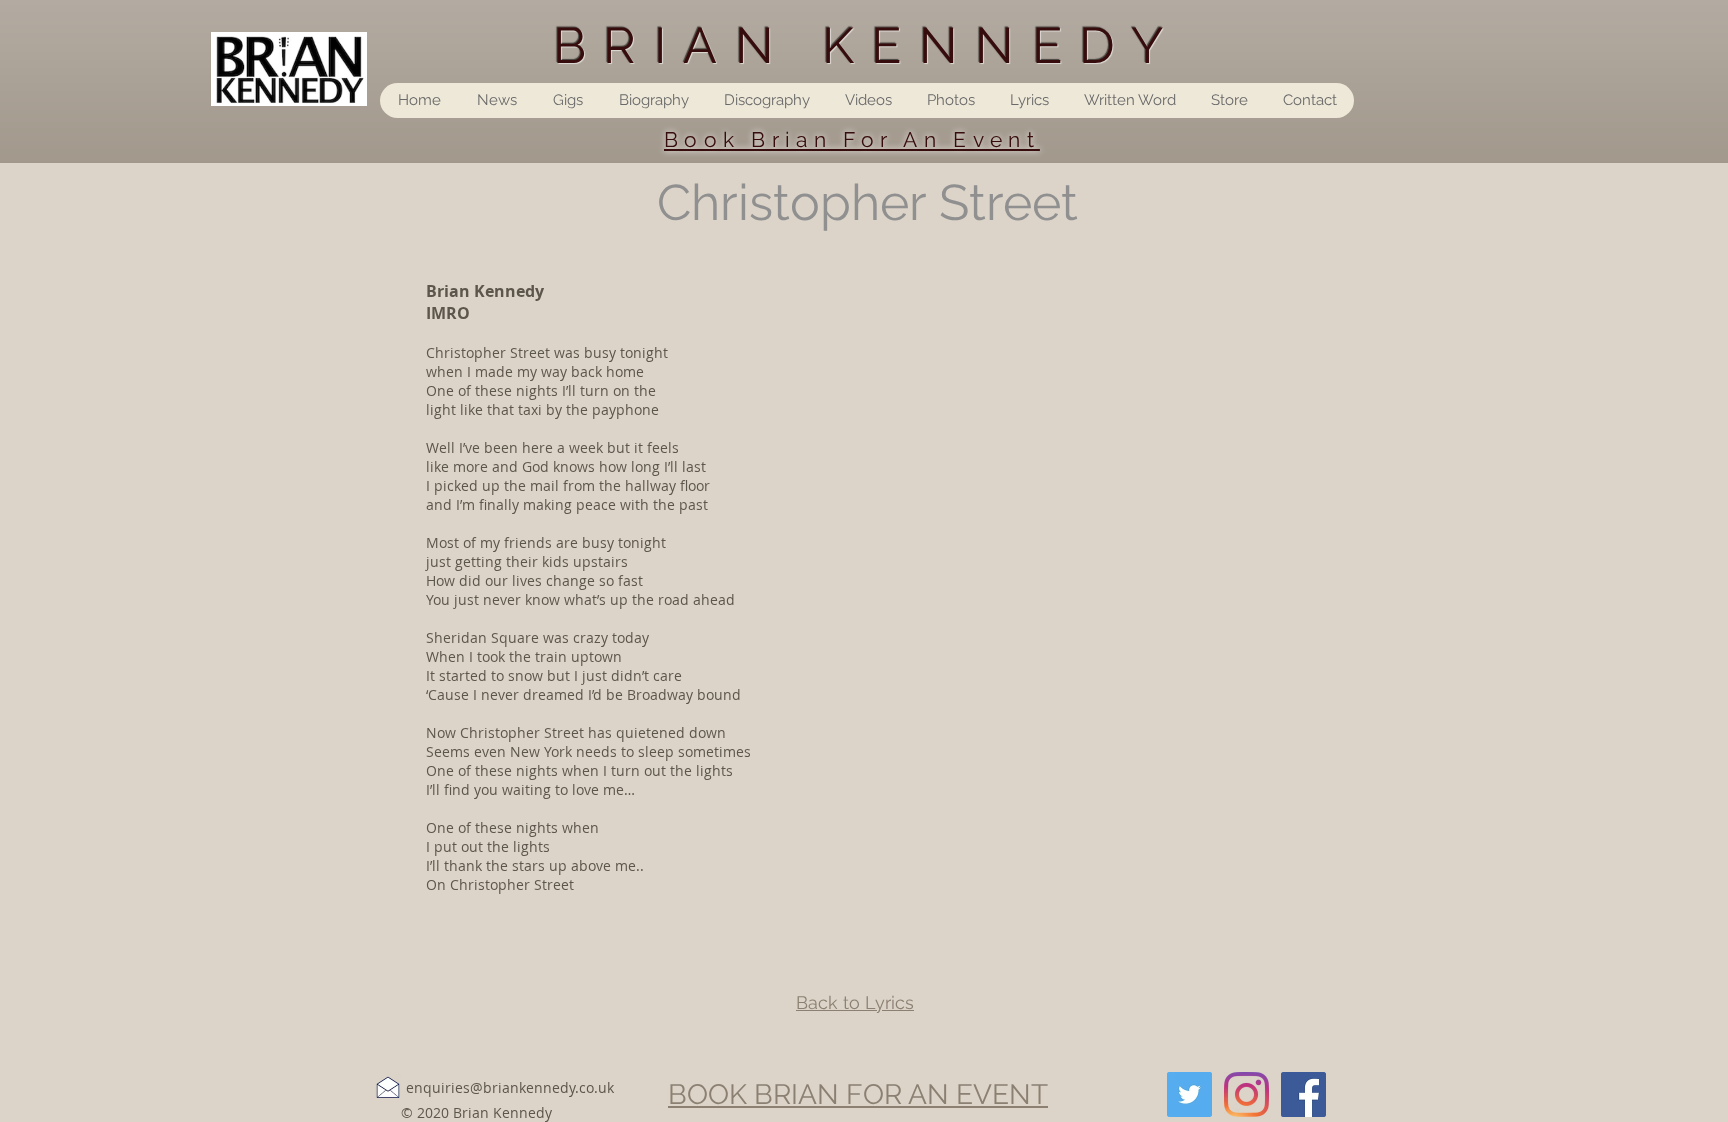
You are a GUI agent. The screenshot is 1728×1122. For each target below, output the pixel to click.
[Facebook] (1303, 1094)
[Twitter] (1189, 1094)
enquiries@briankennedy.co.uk (510, 1087)
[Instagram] (1246, 1094)
